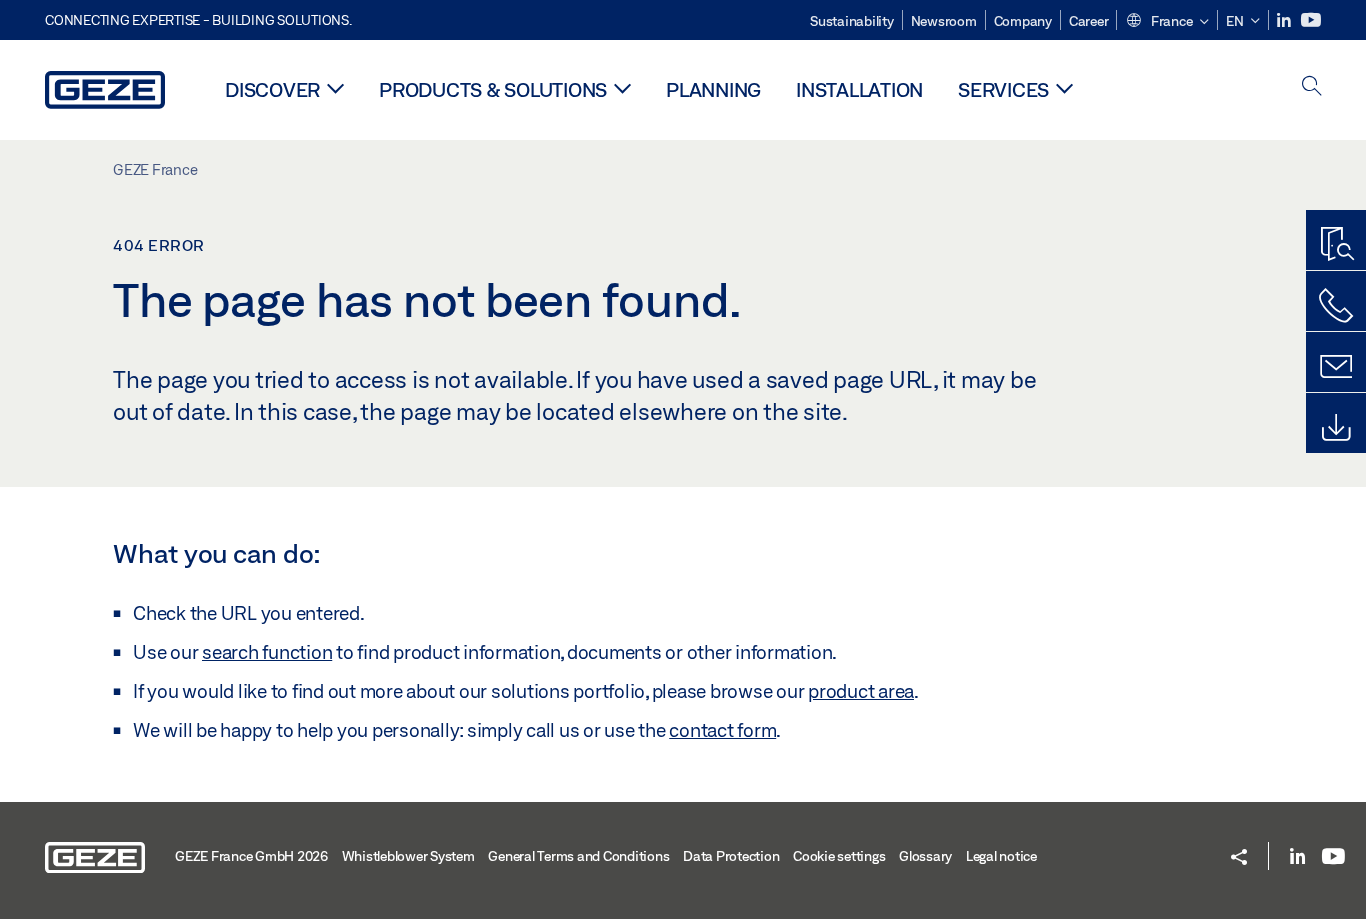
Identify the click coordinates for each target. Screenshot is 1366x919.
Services (1003, 89)
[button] (1167, 22)
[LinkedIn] (1285, 20)
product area (861, 691)
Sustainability (852, 21)
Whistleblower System (408, 856)
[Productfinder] (1336, 245)
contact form (722, 730)
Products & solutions (493, 89)
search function (267, 652)
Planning (713, 89)
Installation (859, 89)
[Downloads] (1336, 428)
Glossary (925, 856)
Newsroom (944, 21)
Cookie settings (839, 856)
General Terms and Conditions (578, 856)
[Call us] (1336, 306)
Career (1089, 21)
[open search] (1312, 87)
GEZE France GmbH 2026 (251, 856)
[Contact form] (1336, 367)
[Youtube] (1311, 20)
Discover (272, 89)
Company (1023, 21)
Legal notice (1001, 856)
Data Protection (731, 856)
